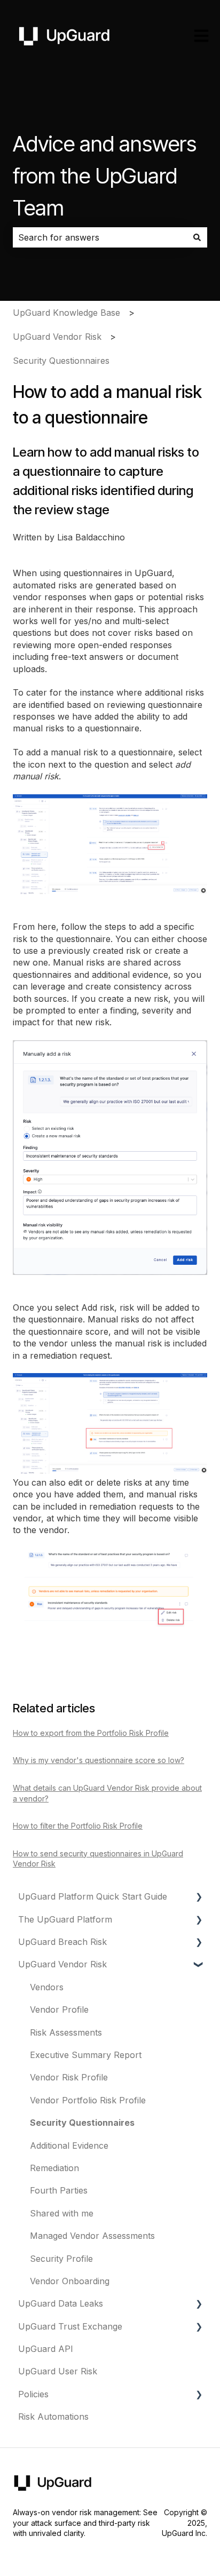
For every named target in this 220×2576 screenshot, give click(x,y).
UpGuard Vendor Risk (57, 337)
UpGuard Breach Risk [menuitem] (62, 1942)
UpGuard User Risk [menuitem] (58, 2371)
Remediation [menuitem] (54, 2168)
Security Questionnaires (61, 361)
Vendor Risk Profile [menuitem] (69, 2077)
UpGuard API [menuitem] (46, 2349)
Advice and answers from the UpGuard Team (105, 176)
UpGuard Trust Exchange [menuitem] (70, 2326)
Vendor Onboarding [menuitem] (70, 2281)
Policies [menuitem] (33, 2394)
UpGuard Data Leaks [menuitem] (61, 2303)
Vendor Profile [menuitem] (59, 2009)
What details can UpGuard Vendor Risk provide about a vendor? (107, 1793)
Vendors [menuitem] (47, 1987)
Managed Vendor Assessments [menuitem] (92, 2236)
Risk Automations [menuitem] (53, 2417)
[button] (199, 1897)
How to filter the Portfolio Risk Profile (78, 1826)
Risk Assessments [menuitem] (66, 2032)
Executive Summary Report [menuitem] (86, 2055)
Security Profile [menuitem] (61, 2259)
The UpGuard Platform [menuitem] (65, 1919)
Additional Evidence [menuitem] (69, 2146)
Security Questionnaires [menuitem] (82, 2123)
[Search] (197, 237)
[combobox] (100, 237)
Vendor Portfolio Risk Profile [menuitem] (88, 2100)
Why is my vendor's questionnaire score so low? (99, 1760)
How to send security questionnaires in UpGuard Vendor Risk (98, 1859)
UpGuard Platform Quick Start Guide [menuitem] (93, 1896)
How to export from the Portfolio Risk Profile (91, 1733)
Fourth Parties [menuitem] (59, 2190)
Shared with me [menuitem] (62, 2213)
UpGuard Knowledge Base (66, 313)
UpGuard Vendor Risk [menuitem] (62, 1964)
